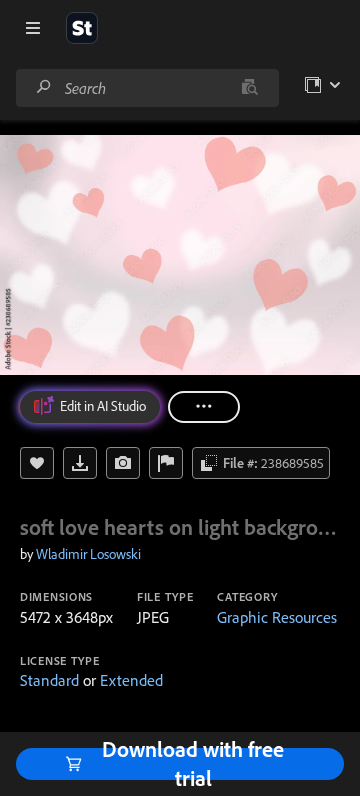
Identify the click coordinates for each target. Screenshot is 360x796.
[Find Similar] (123, 463)
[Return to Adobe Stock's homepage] (82, 28)
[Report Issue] (166, 463)
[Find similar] (249, 88)
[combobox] (147, 88)
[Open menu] (33, 28)
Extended (131, 680)
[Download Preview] (80, 463)
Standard (49, 680)
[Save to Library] (37, 463)
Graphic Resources (277, 617)
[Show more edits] (204, 407)
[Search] (44, 87)
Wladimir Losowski (88, 554)
